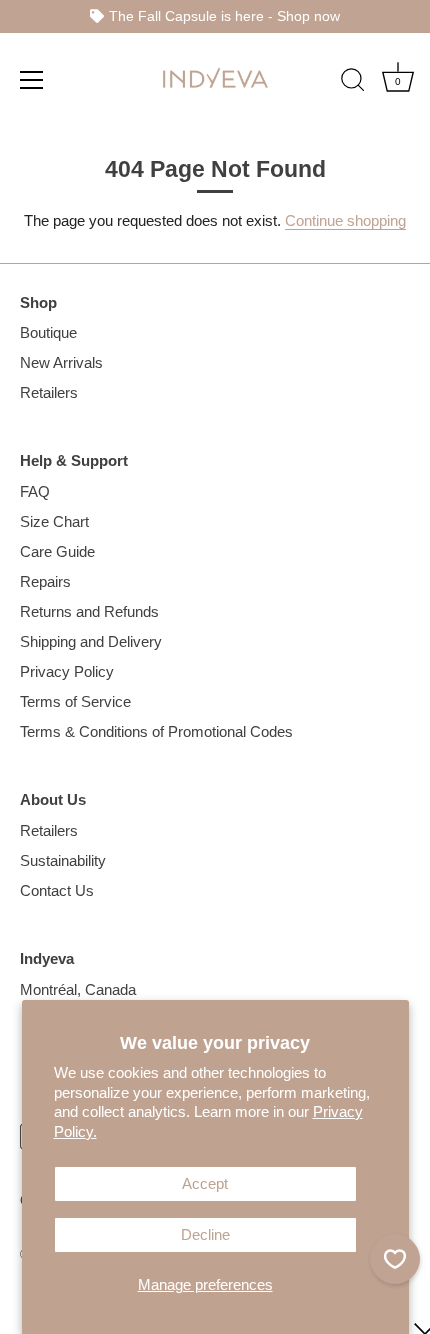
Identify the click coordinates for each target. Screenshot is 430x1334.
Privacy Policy (67, 671)
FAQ (35, 491)
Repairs (45, 581)
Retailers (49, 392)
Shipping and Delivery (91, 641)
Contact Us (57, 890)
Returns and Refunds (89, 611)
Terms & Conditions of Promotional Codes (156, 731)
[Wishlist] (395, 1259)
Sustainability (63, 860)
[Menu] (32, 79)
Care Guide (57, 551)
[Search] (353, 82)
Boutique (48, 332)
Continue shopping (345, 220)
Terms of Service (75, 701)
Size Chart (54, 521)
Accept (205, 1183)
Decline (205, 1234)
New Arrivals (61, 362)
